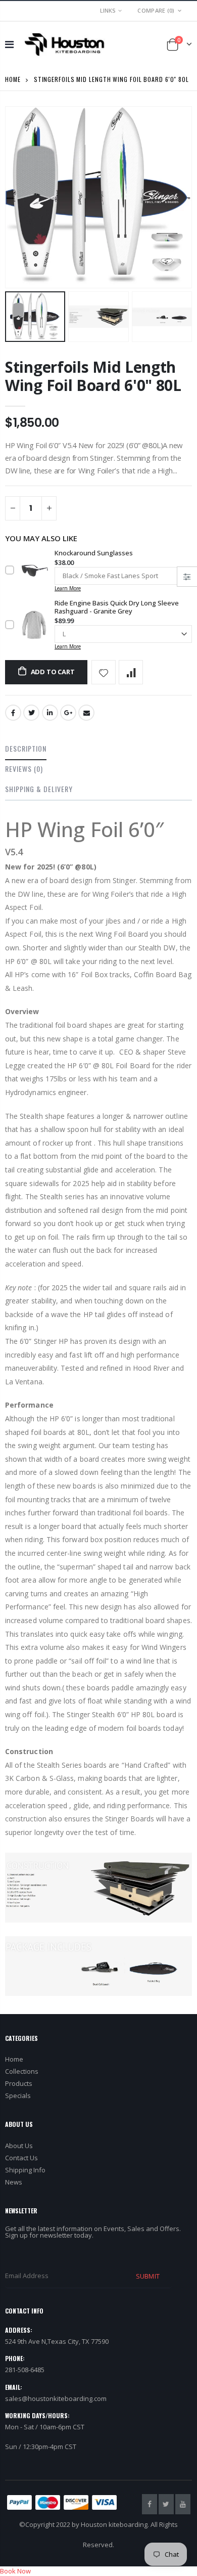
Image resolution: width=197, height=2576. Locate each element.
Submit (147, 2276)
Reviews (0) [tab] (24, 769)
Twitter (31, 713)
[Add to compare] (131, 672)
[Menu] (9, 44)
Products (19, 2083)
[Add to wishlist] (104, 672)
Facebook (13, 713)
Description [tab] (26, 748)
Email (86, 713)
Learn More (68, 588)
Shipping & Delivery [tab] (39, 789)
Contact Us (21, 2158)
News (14, 2182)
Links (108, 10)
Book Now (15, 2571)
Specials (18, 2095)
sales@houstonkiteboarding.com (56, 2398)
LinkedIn (50, 713)
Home (13, 79)
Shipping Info (25, 2170)
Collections (22, 2071)
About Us (19, 2146)
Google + (68, 713)
